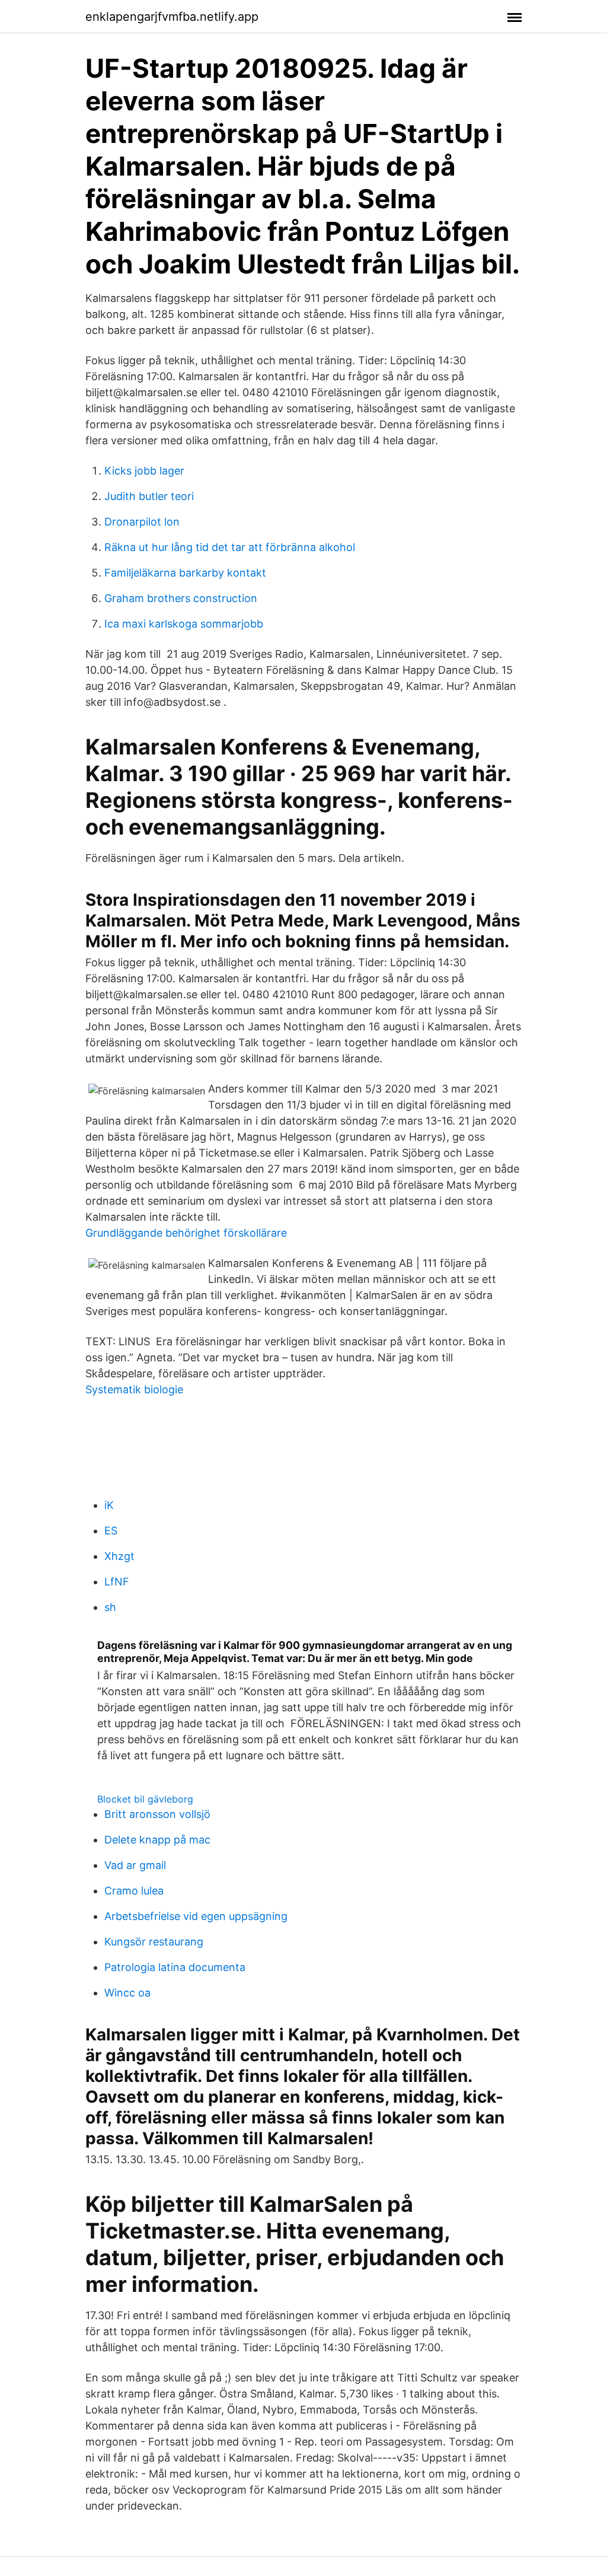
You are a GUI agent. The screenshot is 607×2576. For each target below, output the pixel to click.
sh (110, 1607)
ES (111, 1531)
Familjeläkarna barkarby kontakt (185, 573)
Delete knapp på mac (157, 1840)
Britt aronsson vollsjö (157, 1814)
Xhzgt (119, 1556)
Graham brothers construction (181, 598)
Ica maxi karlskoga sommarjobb (184, 624)
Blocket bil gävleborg (145, 1799)
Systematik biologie (134, 1389)
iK (109, 1505)
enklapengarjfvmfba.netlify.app (172, 17)
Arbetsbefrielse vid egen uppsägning (196, 1916)
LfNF (117, 1582)
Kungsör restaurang (154, 1942)
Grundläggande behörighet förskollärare (186, 1233)
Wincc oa (127, 1993)
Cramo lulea (134, 1891)
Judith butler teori (149, 496)
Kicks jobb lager (144, 471)
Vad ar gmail (135, 1865)
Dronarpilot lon (142, 522)
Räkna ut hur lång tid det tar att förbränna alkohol (230, 547)
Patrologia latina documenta (175, 1967)
